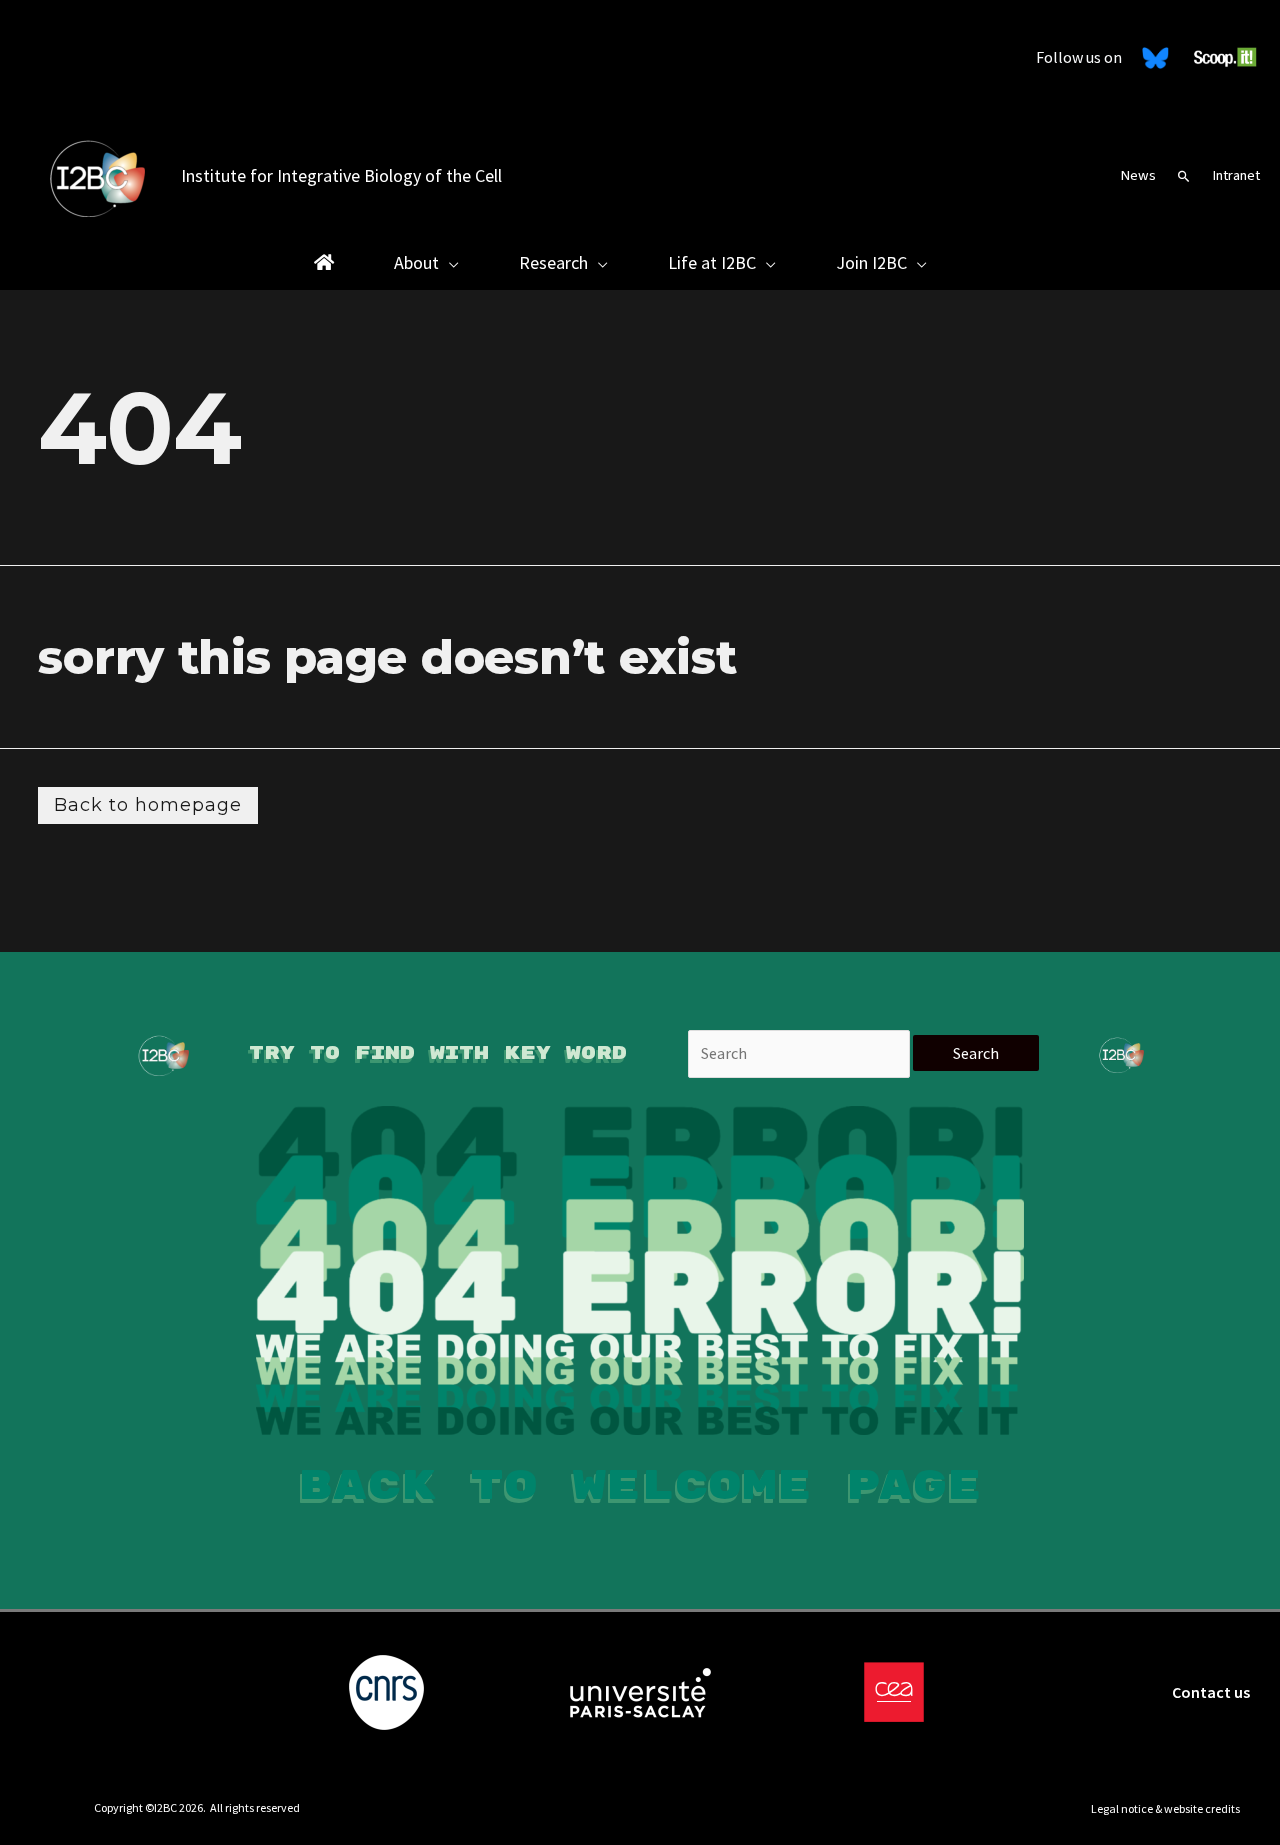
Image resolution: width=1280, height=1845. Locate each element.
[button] (1184, 176)
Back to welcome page (640, 1486)
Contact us (1211, 1692)
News (1138, 175)
